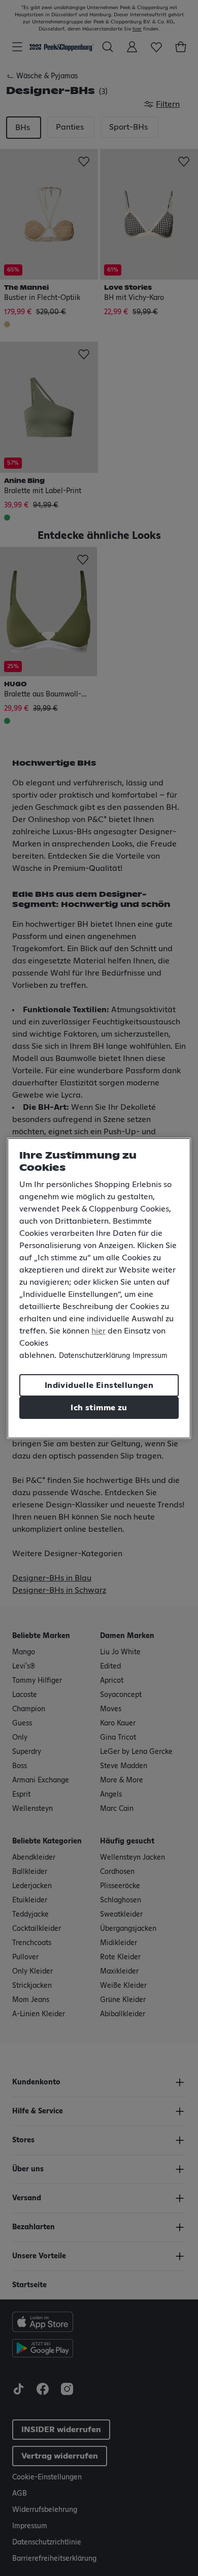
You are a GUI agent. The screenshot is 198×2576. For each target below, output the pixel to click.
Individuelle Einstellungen (99, 1385)
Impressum (150, 1356)
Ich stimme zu (99, 1408)
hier (98, 1331)
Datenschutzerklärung (94, 1356)
